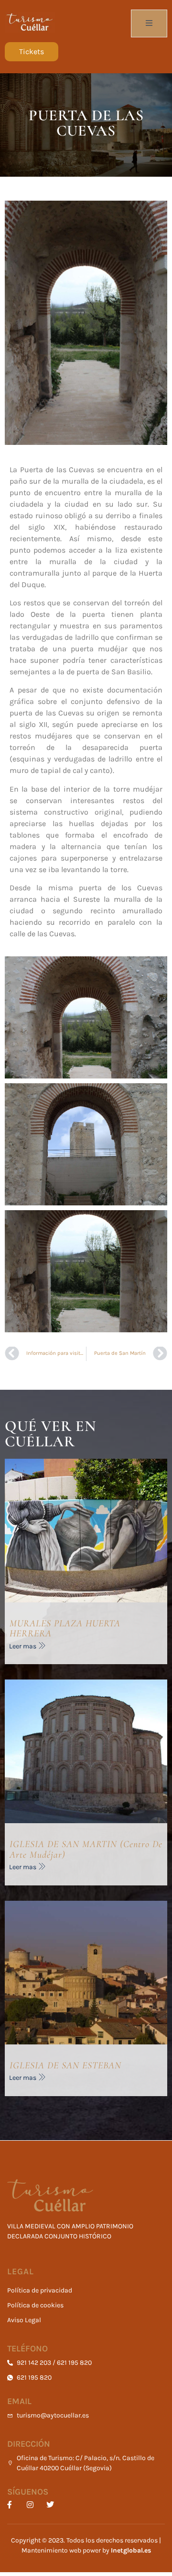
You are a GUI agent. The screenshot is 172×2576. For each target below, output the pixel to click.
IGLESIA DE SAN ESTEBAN (65, 2065)
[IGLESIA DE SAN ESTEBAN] (86, 1973)
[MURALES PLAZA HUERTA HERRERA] (86, 1531)
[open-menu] (149, 23)
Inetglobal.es (131, 2550)
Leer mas (23, 1646)
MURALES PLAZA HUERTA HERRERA (65, 1629)
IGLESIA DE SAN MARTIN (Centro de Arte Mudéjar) (86, 1850)
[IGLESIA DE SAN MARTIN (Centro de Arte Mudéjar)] (86, 1751)
